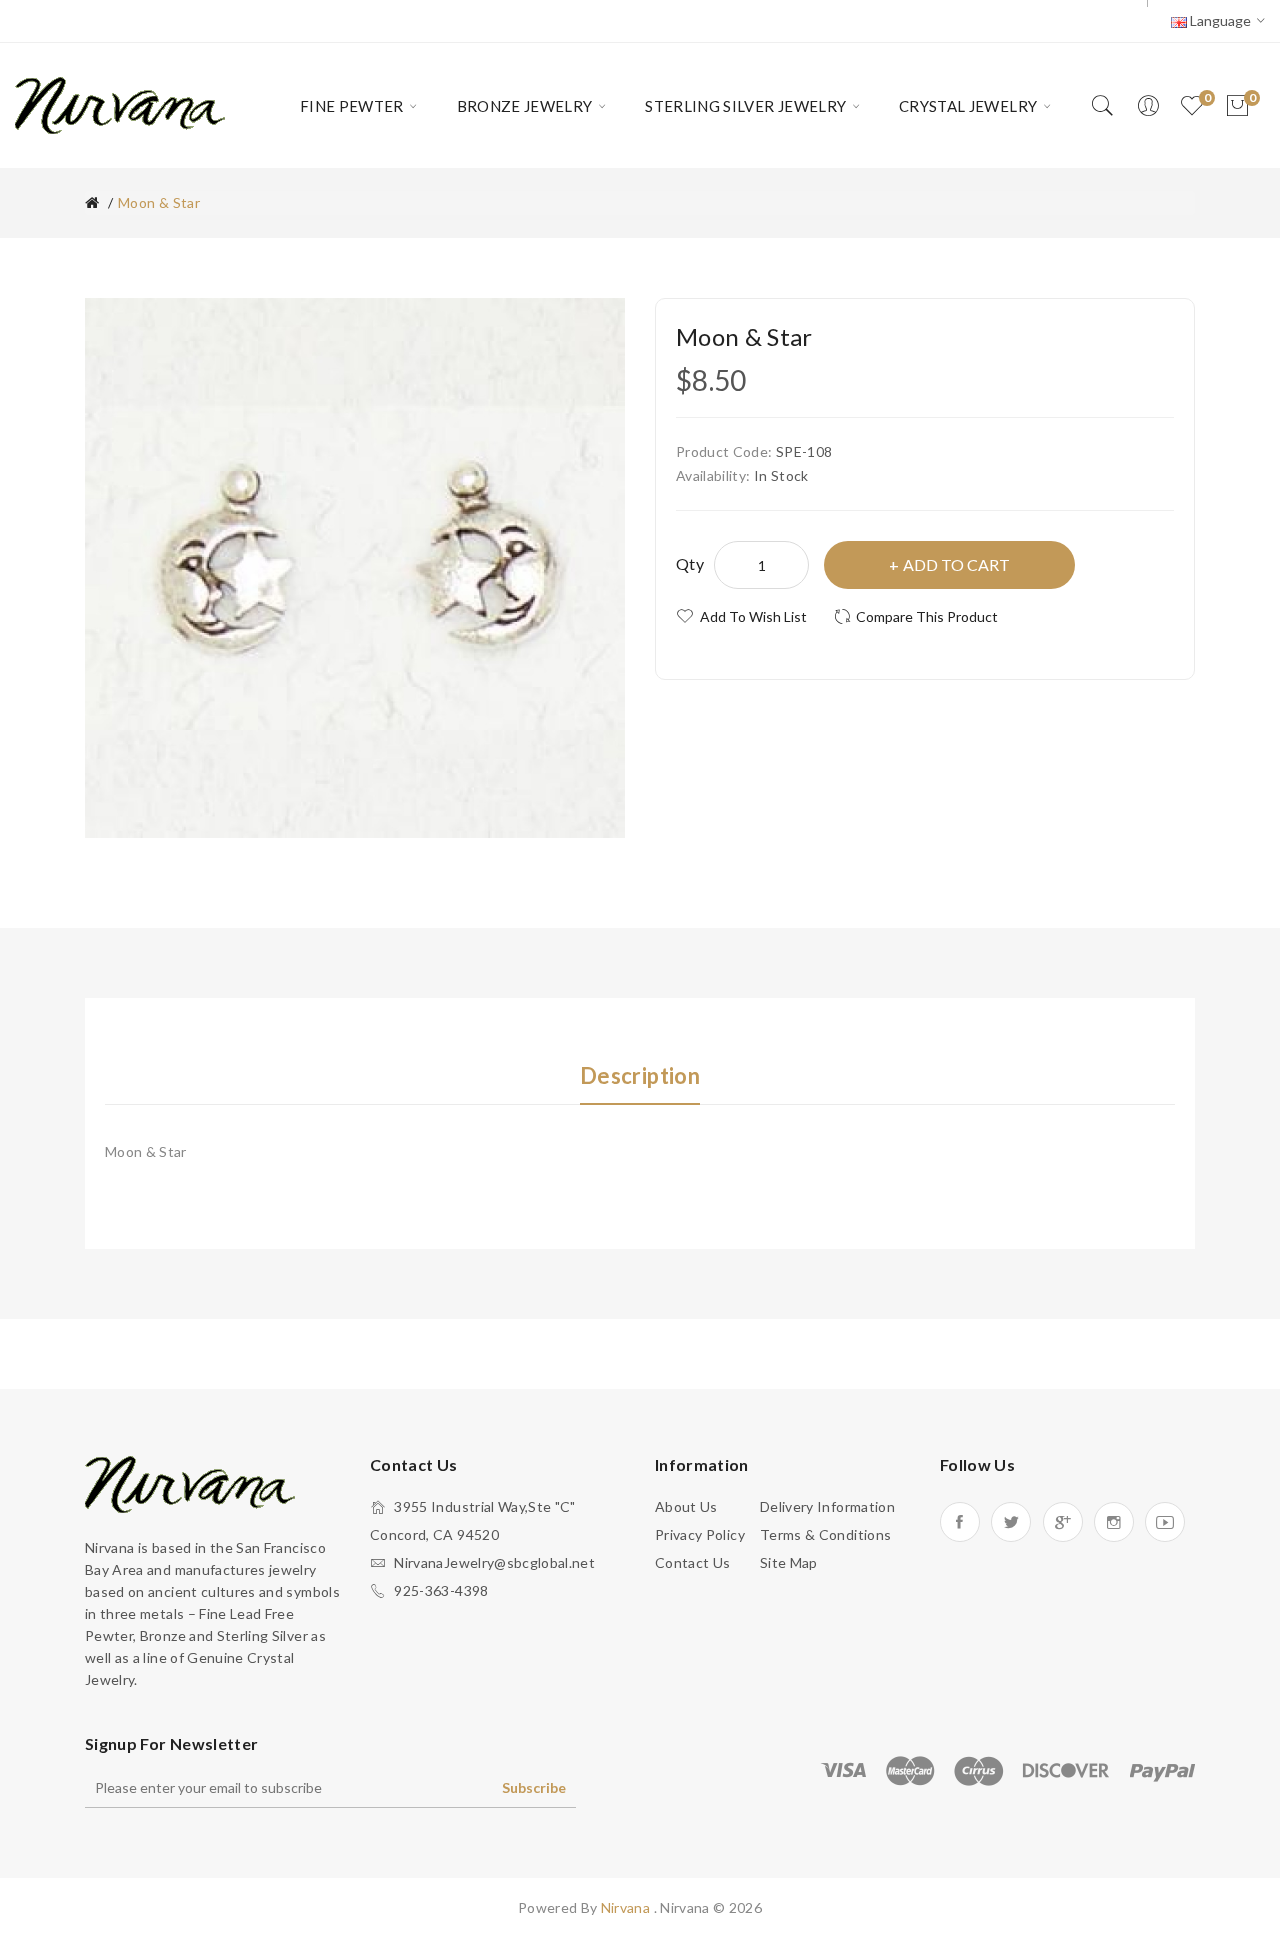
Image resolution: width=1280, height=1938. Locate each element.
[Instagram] (1114, 1522)
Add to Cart (956, 564)
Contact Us (693, 1562)
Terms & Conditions (825, 1534)
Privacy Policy (700, 1534)
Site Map (789, 1562)
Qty (690, 563)
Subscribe (534, 1787)
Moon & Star (159, 202)
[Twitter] (1011, 1522)
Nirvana (627, 1907)
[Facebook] (960, 1522)
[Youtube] (1165, 1522)
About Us (686, 1506)
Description (640, 1075)
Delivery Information (827, 1506)
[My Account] (1148, 106)
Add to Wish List (753, 616)
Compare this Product (927, 616)
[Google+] (1063, 1522)
